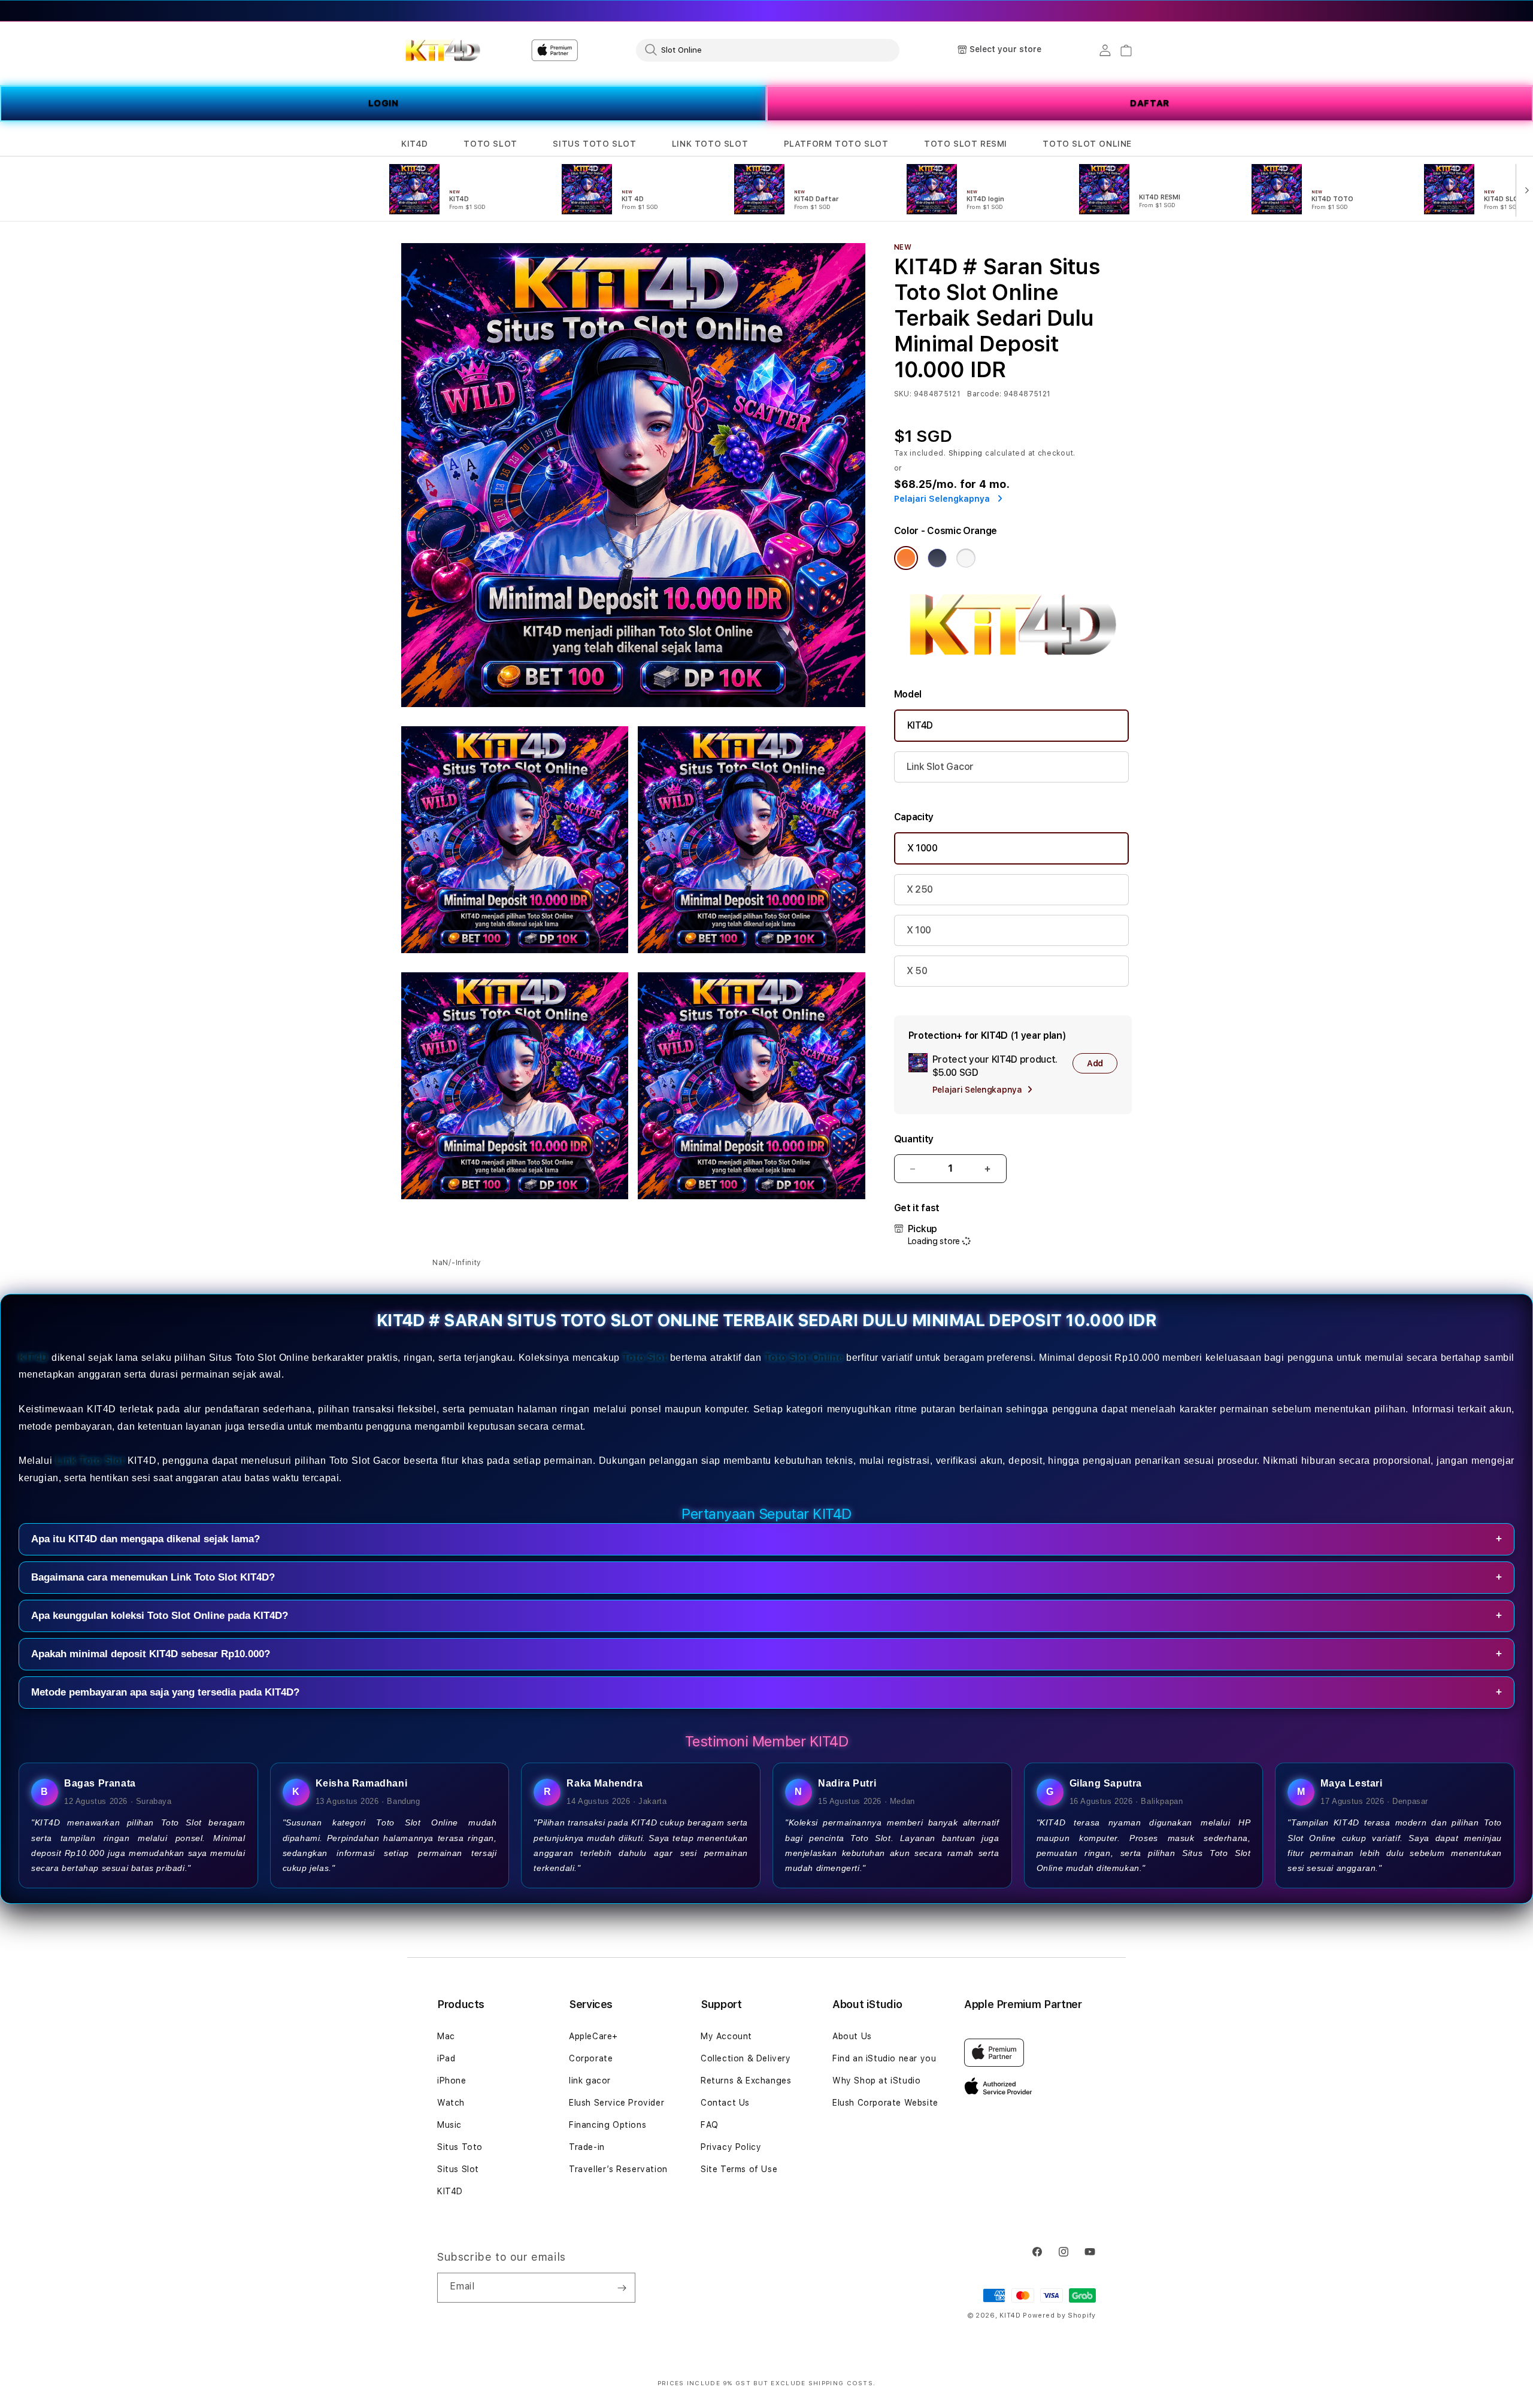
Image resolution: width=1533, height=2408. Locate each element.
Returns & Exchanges (746, 2081)
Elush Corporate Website (885, 2103)
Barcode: (984, 394)
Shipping (966, 453)
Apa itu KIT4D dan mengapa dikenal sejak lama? (766, 1539)
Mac (446, 2036)
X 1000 (922, 848)
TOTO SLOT (490, 144)
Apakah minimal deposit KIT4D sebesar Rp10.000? (766, 1654)
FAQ (710, 2125)
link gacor (590, 2081)
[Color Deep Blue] (937, 558)
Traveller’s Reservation (618, 2169)
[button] (415, 144)
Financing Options (608, 2125)
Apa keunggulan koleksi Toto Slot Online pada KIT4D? (766, 1616)
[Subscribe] (622, 2288)
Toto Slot (645, 1358)
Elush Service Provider (616, 2103)
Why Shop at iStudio (876, 2081)
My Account (726, 2036)
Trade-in (587, 2147)
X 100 (919, 930)
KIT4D (415, 144)
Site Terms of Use (739, 2169)
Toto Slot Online (804, 1358)
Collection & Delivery (746, 2058)
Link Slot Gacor (940, 767)
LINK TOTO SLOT (710, 144)
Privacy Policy (731, 2147)
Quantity (914, 1139)
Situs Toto (460, 2147)
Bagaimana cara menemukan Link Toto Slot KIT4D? (766, 1577)
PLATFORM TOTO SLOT (836, 144)
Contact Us (725, 2103)
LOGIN (384, 103)
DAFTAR (1150, 103)
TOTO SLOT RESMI (966, 144)
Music (449, 2125)
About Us (852, 2036)
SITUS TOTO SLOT (594, 144)
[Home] (443, 50)
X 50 (917, 971)
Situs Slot (458, 2169)
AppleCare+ (593, 2036)
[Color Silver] (966, 558)
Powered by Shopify (1059, 2315)
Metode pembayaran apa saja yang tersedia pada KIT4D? (766, 1692)
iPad (446, 2058)
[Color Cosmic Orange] (906, 558)
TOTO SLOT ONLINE (1087, 144)
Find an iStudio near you (884, 2058)
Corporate (591, 2058)
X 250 (920, 889)
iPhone (452, 2081)
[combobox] (768, 50)
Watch (451, 2103)
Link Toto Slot (90, 1461)
